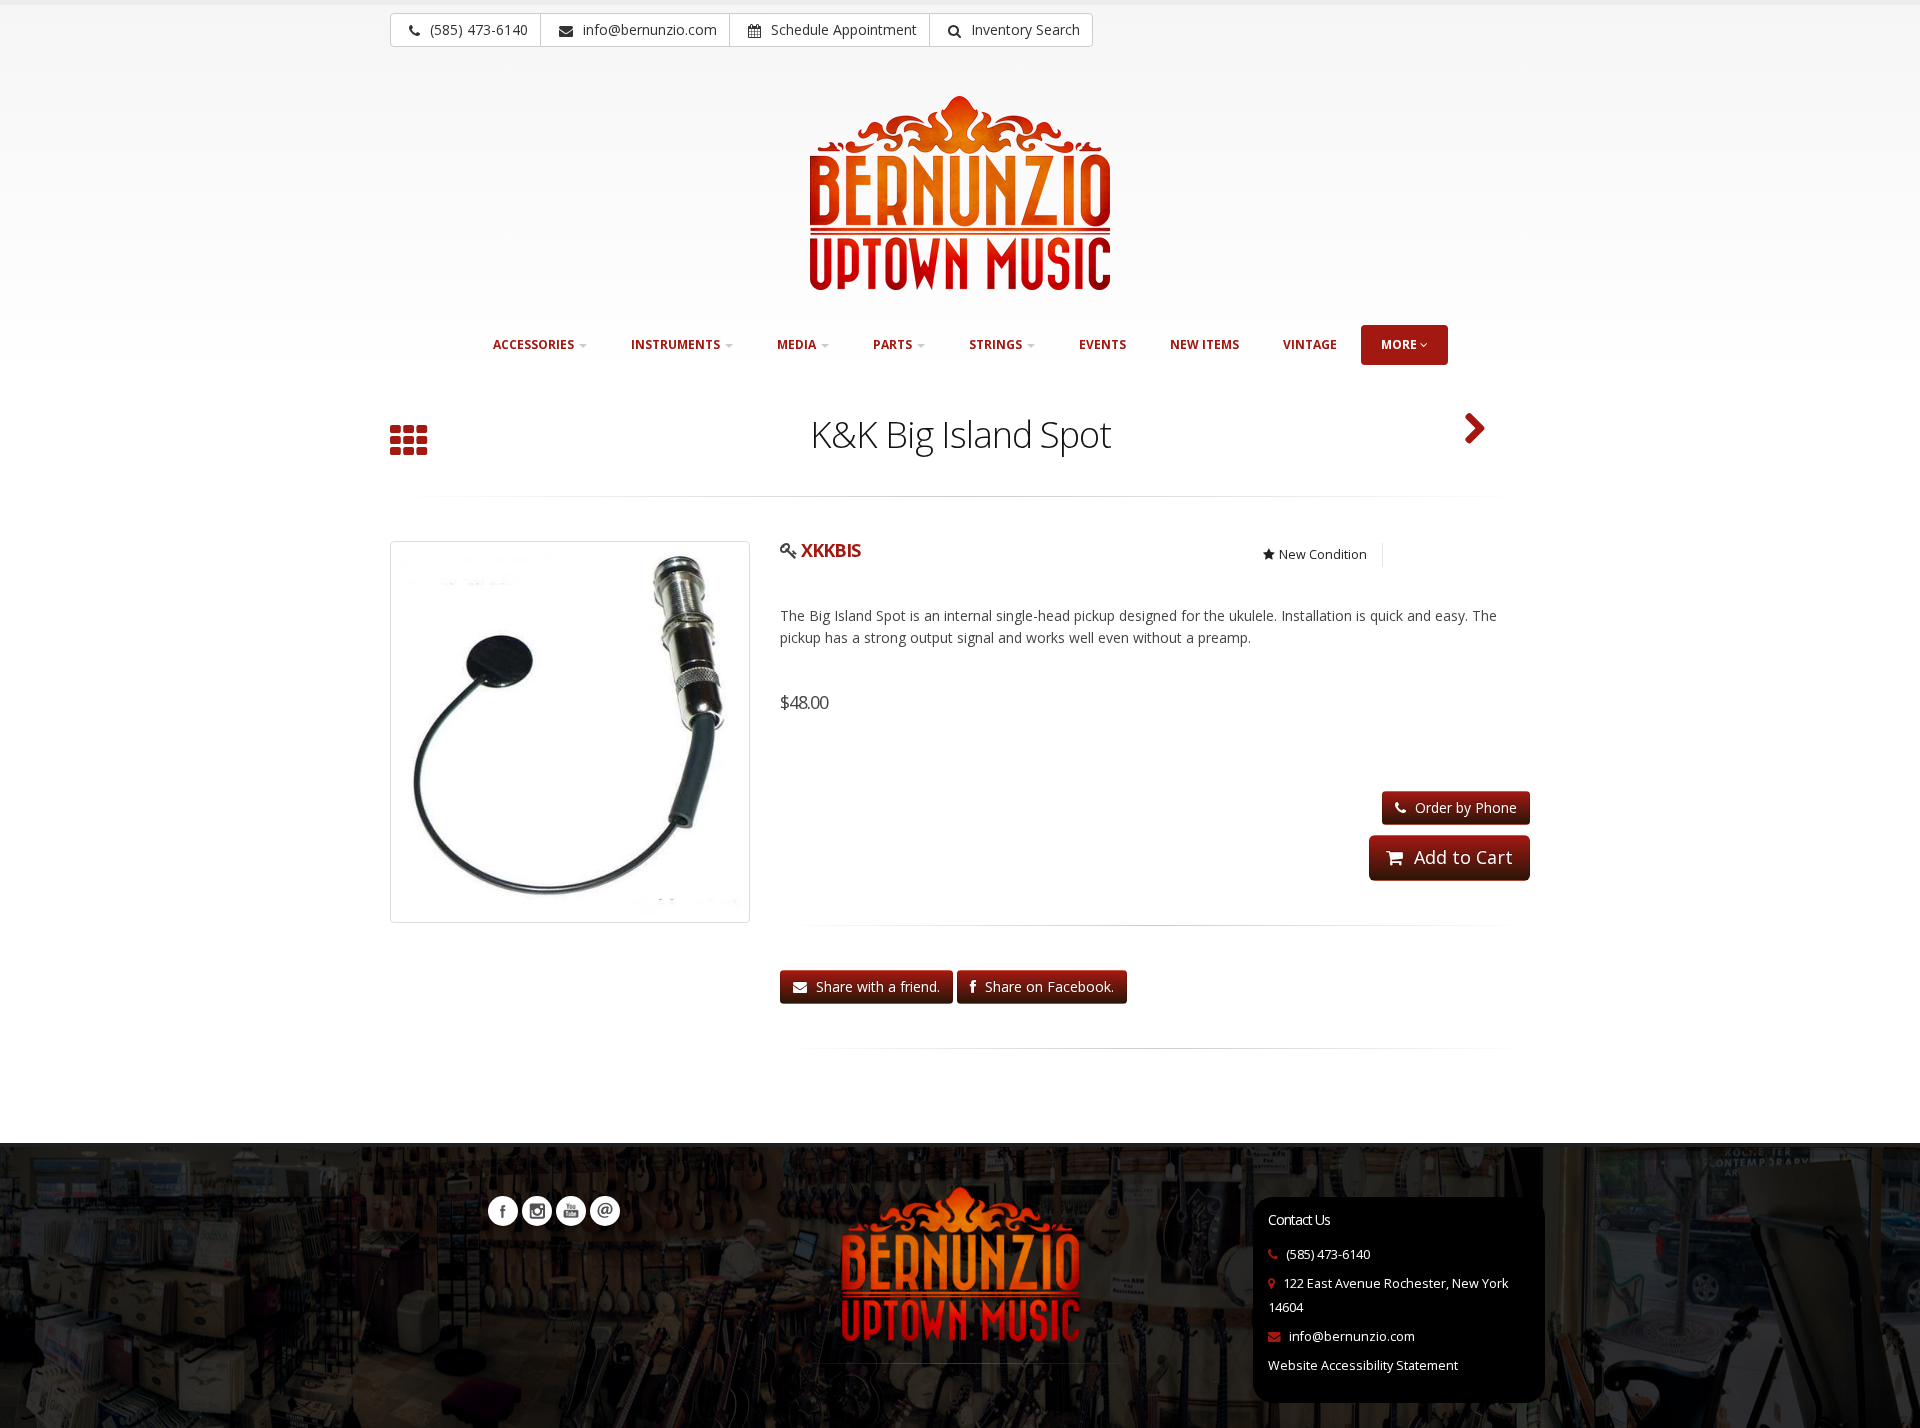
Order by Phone (1464, 807)
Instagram (537, 1211)
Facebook (503, 1211)
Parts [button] (894, 344)
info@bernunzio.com (1352, 1336)
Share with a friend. (876, 986)
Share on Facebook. (1047, 986)
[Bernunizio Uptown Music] (960, 193)
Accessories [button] (535, 344)
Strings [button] (997, 344)
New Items (1204, 344)
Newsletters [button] (605, 1211)
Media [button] (798, 344)
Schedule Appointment (842, 29)
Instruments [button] (677, 344)
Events (1102, 344)
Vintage (1310, 344)
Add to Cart (1461, 857)
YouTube (571, 1211)
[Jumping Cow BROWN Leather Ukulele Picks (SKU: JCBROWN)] (1474, 430)
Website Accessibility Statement (1363, 1365)
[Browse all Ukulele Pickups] (409, 443)
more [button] (1400, 344)
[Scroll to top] (1885, 1404)
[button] (1011, 30)
